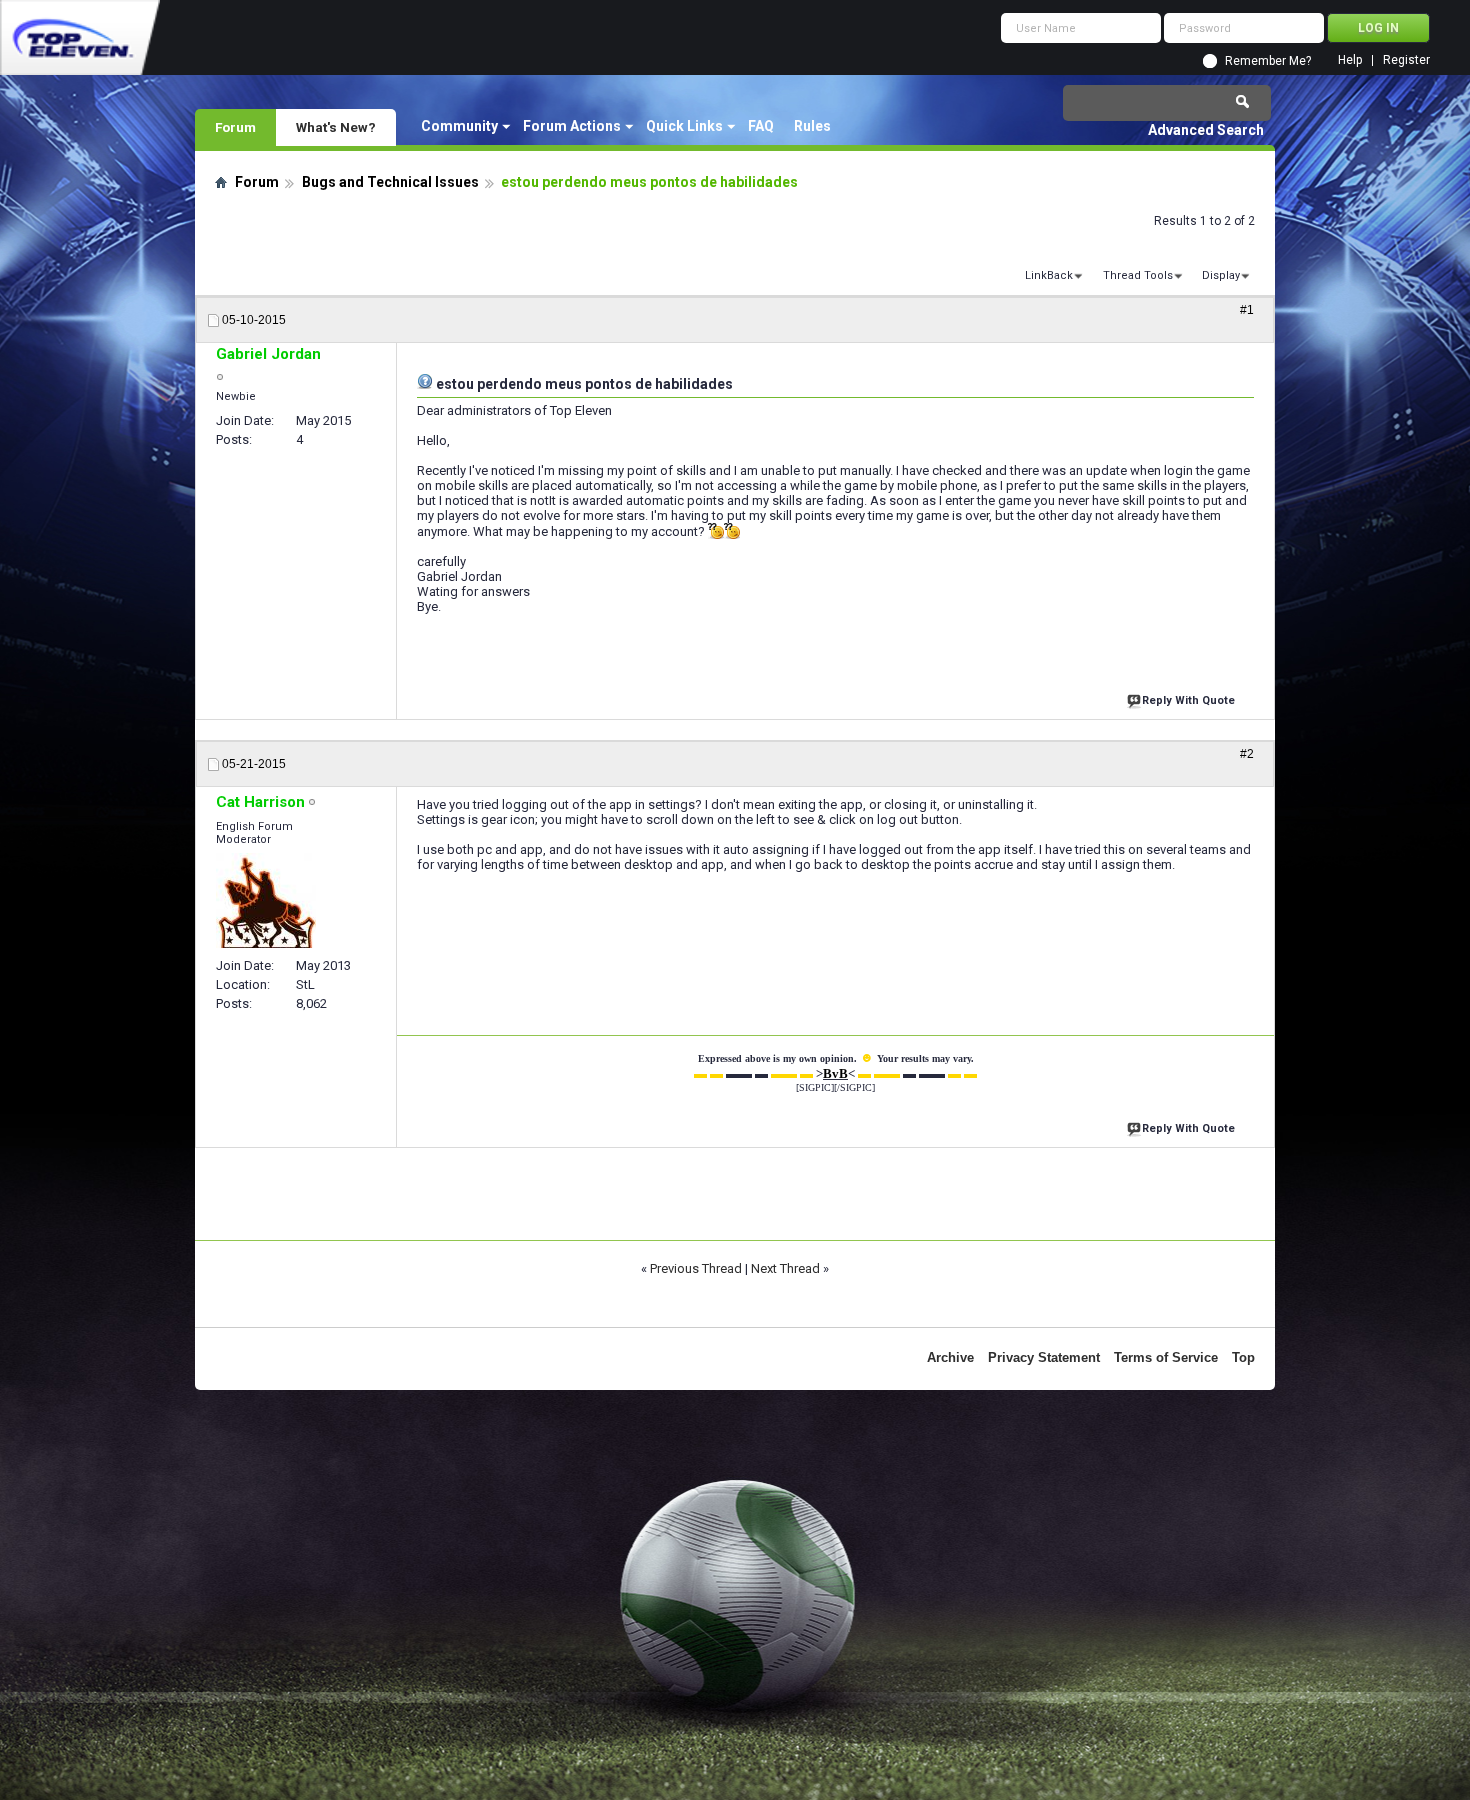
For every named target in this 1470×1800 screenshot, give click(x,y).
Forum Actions (572, 126)
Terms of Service (1166, 1357)
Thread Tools (1138, 275)
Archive (950, 1357)
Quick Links (684, 126)
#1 (1247, 310)
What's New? (336, 127)
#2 (1247, 754)
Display (1221, 275)
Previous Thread (696, 1268)
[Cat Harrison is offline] (266, 900)
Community (459, 126)
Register (1406, 60)
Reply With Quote (1188, 700)
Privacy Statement (1044, 1357)
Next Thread (785, 1268)
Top (1243, 1357)
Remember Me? (1268, 61)
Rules (812, 126)
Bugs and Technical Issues (390, 182)
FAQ (761, 126)
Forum (235, 127)
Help (1350, 60)
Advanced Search (1206, 130)
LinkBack (1049, 275)
